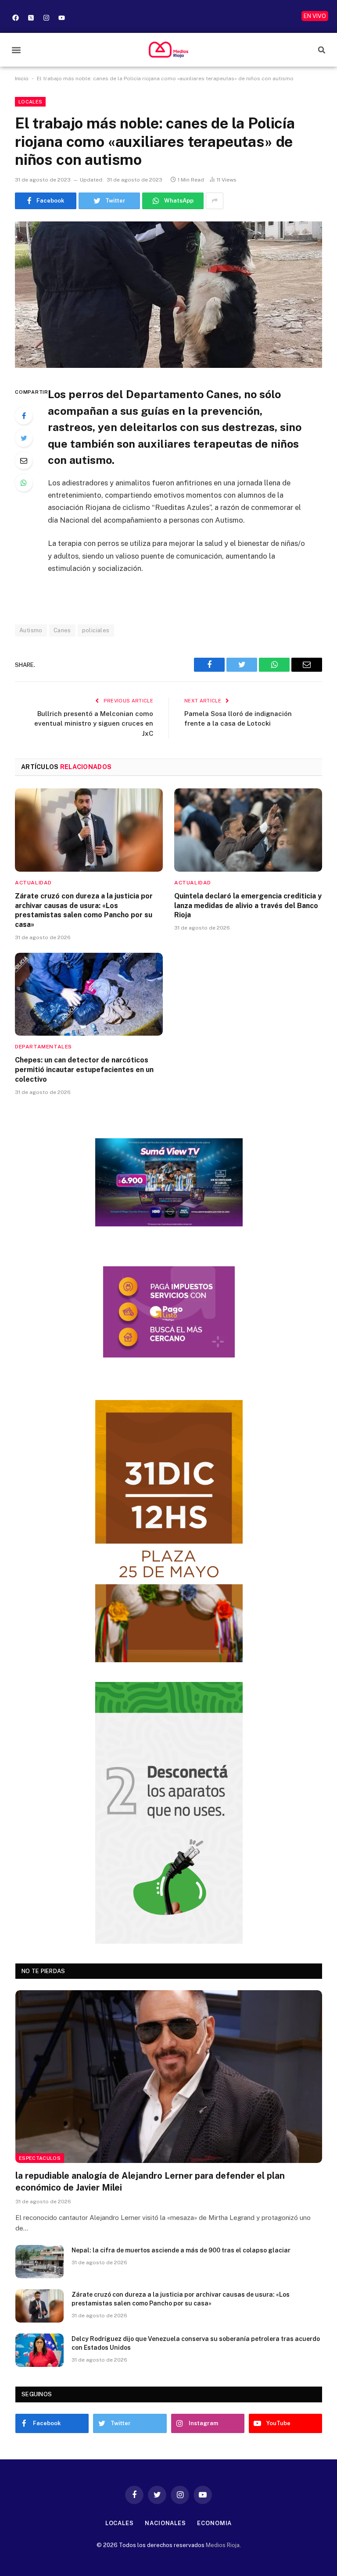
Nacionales (165, 2523)
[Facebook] (15, 18)
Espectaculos (40, 2158)
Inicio (22, 78)
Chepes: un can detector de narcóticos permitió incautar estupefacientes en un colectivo (84, 1070)
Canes (62, 630)
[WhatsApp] (24, 483)
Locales (30, 102)
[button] (16, 50)
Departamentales (43, 1047)
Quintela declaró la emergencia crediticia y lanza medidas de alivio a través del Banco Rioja (248, 906)
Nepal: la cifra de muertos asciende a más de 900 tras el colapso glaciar (181, 2250)
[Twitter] (24, 438)
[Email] (24, 460)
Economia (214, 2523)
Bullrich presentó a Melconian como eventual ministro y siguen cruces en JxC (94, 723)
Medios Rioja (223, 2545)
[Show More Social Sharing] (215, 201)
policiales (96, 630)
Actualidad (33, 883)
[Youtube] (61, 18)
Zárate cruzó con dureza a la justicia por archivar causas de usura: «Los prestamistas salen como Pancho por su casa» (84, 910)
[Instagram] (46, 18)
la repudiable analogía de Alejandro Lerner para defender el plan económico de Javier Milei (150, 2182)
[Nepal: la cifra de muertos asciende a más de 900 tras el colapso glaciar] (39, 2262)
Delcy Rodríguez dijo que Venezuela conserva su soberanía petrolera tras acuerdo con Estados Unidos (196, 2343)
